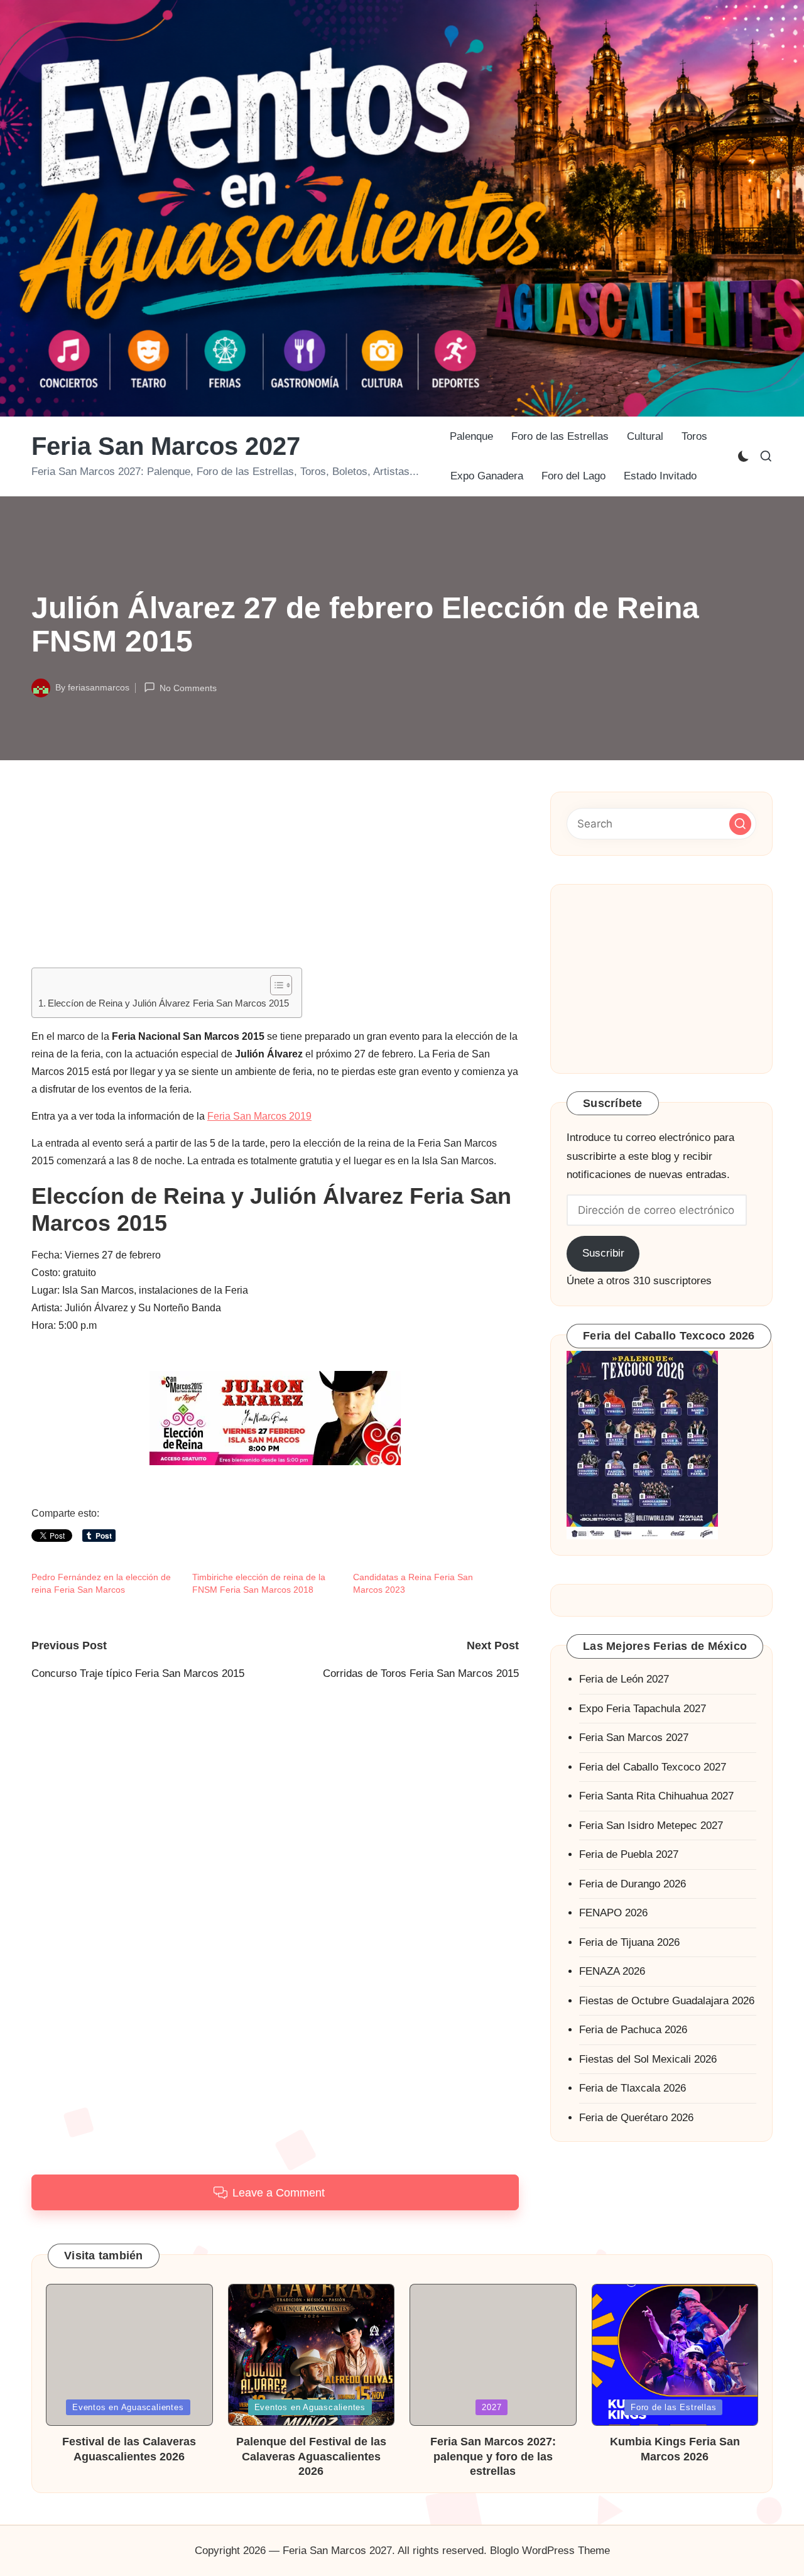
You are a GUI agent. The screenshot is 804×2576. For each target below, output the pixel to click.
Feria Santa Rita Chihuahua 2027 (656, 1796)
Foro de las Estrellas (673, 2407)
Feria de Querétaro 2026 (636, 2118)
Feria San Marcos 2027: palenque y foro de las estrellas (493, 2456)
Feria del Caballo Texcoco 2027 (653, 1767)
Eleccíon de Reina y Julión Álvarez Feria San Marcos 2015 (168, 1003)
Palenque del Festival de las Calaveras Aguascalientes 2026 (311, 2456)
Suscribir (603, 1253)
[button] (740, 823)
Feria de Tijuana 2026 (629, 1942)
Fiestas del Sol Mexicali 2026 (648, 2059)
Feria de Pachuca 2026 (633, 2030)
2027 (492, 2407)
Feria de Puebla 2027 (629, 1854)
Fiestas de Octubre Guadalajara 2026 (667, 2001)
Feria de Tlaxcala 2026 (633, 2088)
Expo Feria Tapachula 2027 (643, 1709)
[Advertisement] (275, 880)
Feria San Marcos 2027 (166, 446)
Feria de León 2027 (624, 1679)
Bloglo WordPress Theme (550, 2551)
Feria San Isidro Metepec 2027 (651, 1826)
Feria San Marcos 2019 (259, 1116)
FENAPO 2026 (613, 1913)
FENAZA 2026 (612, 1971)
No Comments (188, 689)
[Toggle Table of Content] (275, 985)
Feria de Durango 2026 (633, 1884)
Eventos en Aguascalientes (128, 2407)
